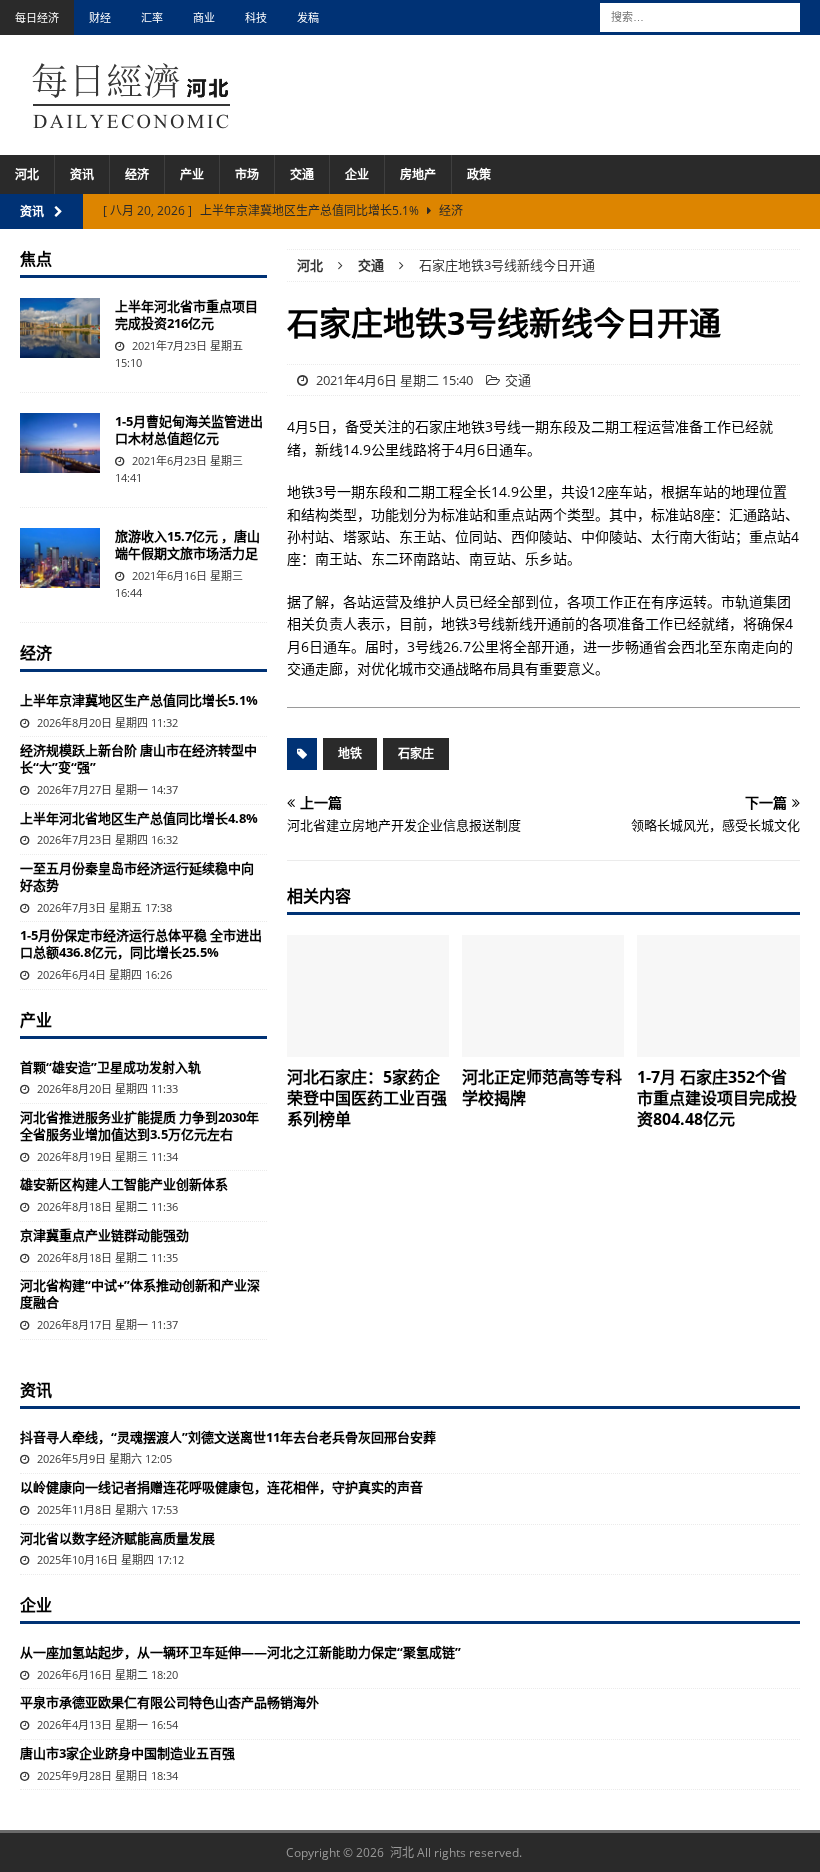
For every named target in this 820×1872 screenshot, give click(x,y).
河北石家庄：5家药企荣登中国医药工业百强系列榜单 (367, 1098)
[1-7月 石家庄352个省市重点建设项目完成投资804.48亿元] (718, 996)
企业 (357, 174)
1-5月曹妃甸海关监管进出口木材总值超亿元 (189, 429)
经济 (137, 174)
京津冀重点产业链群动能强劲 (104, 1235)
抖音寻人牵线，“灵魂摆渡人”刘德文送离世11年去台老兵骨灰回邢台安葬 (228, 1437)
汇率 (152, 17)
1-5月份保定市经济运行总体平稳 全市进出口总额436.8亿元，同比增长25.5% (141, 943)
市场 (247, 174)
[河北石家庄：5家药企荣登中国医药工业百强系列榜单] (368, 996)
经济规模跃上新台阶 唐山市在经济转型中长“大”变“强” (138, 758)
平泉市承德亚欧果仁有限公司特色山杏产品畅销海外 (169, 1702)
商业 (204, 17)
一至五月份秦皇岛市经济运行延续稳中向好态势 (137, 876)
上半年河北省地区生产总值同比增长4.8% (139, 818)
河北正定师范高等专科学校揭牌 (542, 1087)
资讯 (82, 174)
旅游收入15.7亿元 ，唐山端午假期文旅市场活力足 (187, 544)
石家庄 (416, 753)
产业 (192, 174)
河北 (27, 174)
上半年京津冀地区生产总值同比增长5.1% (139, 700)
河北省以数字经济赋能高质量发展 (117, 1538)
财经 (100, 17)
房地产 (418, 174)
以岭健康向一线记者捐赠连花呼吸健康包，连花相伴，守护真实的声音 (221, 1487)
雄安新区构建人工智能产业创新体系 (124, 1184)
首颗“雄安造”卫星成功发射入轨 (110, 1067)
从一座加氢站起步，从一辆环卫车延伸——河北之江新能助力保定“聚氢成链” (240, 1652)
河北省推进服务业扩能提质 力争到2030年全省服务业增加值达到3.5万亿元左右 (139, 1125)
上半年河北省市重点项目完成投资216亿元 (186, 314)
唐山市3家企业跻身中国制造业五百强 (127, 1753)
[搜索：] (700, 15)
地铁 (350, 753)
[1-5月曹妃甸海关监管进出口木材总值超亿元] (60, 443)
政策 (479, 174)
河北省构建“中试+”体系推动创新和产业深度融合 (140, 1293)
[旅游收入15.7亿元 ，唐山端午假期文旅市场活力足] (60, 558)
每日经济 (37, 17)
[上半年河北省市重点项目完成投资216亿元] (60, 328)
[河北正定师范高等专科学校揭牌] (543, 996)
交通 (302, 174)
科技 (256, 17)
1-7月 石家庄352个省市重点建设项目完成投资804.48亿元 (717, 1098)
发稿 (308, 17)
